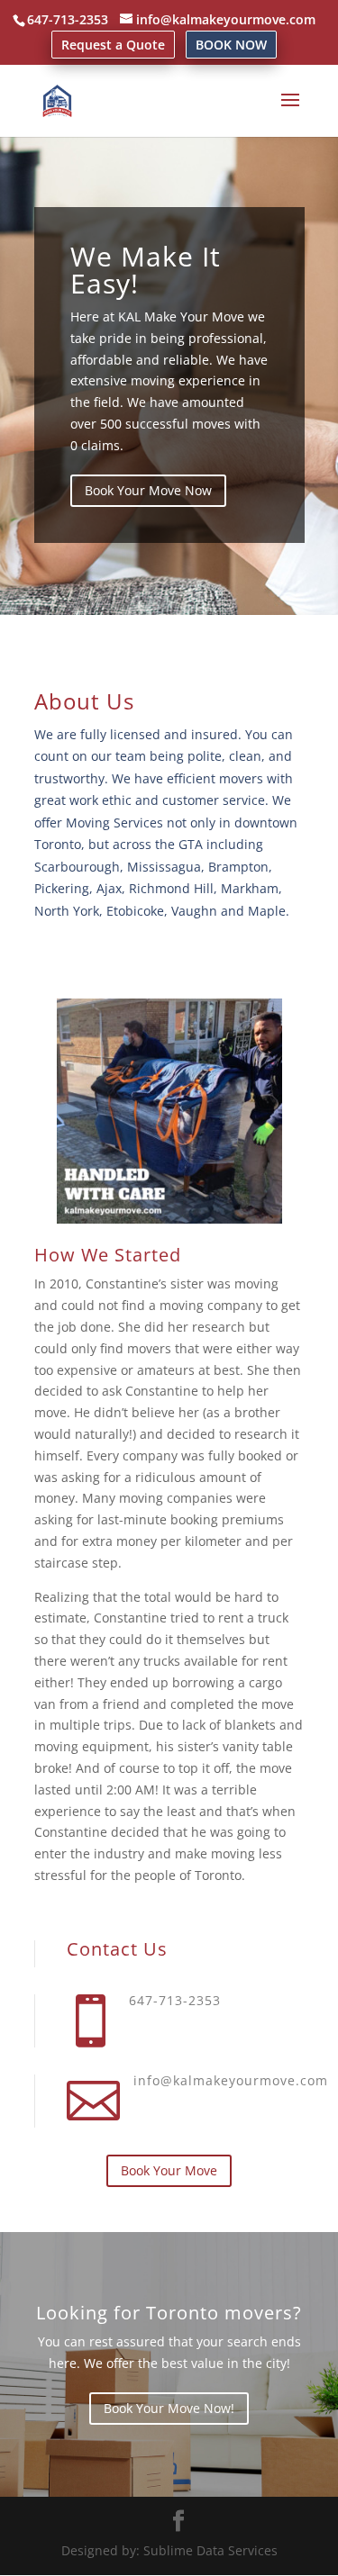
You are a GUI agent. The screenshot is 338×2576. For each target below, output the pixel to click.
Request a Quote (113, 45)
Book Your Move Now (148, 490)
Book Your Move (169, 2170)
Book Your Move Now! (169, 2408)
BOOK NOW (231, 45)
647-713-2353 (68, 19)
